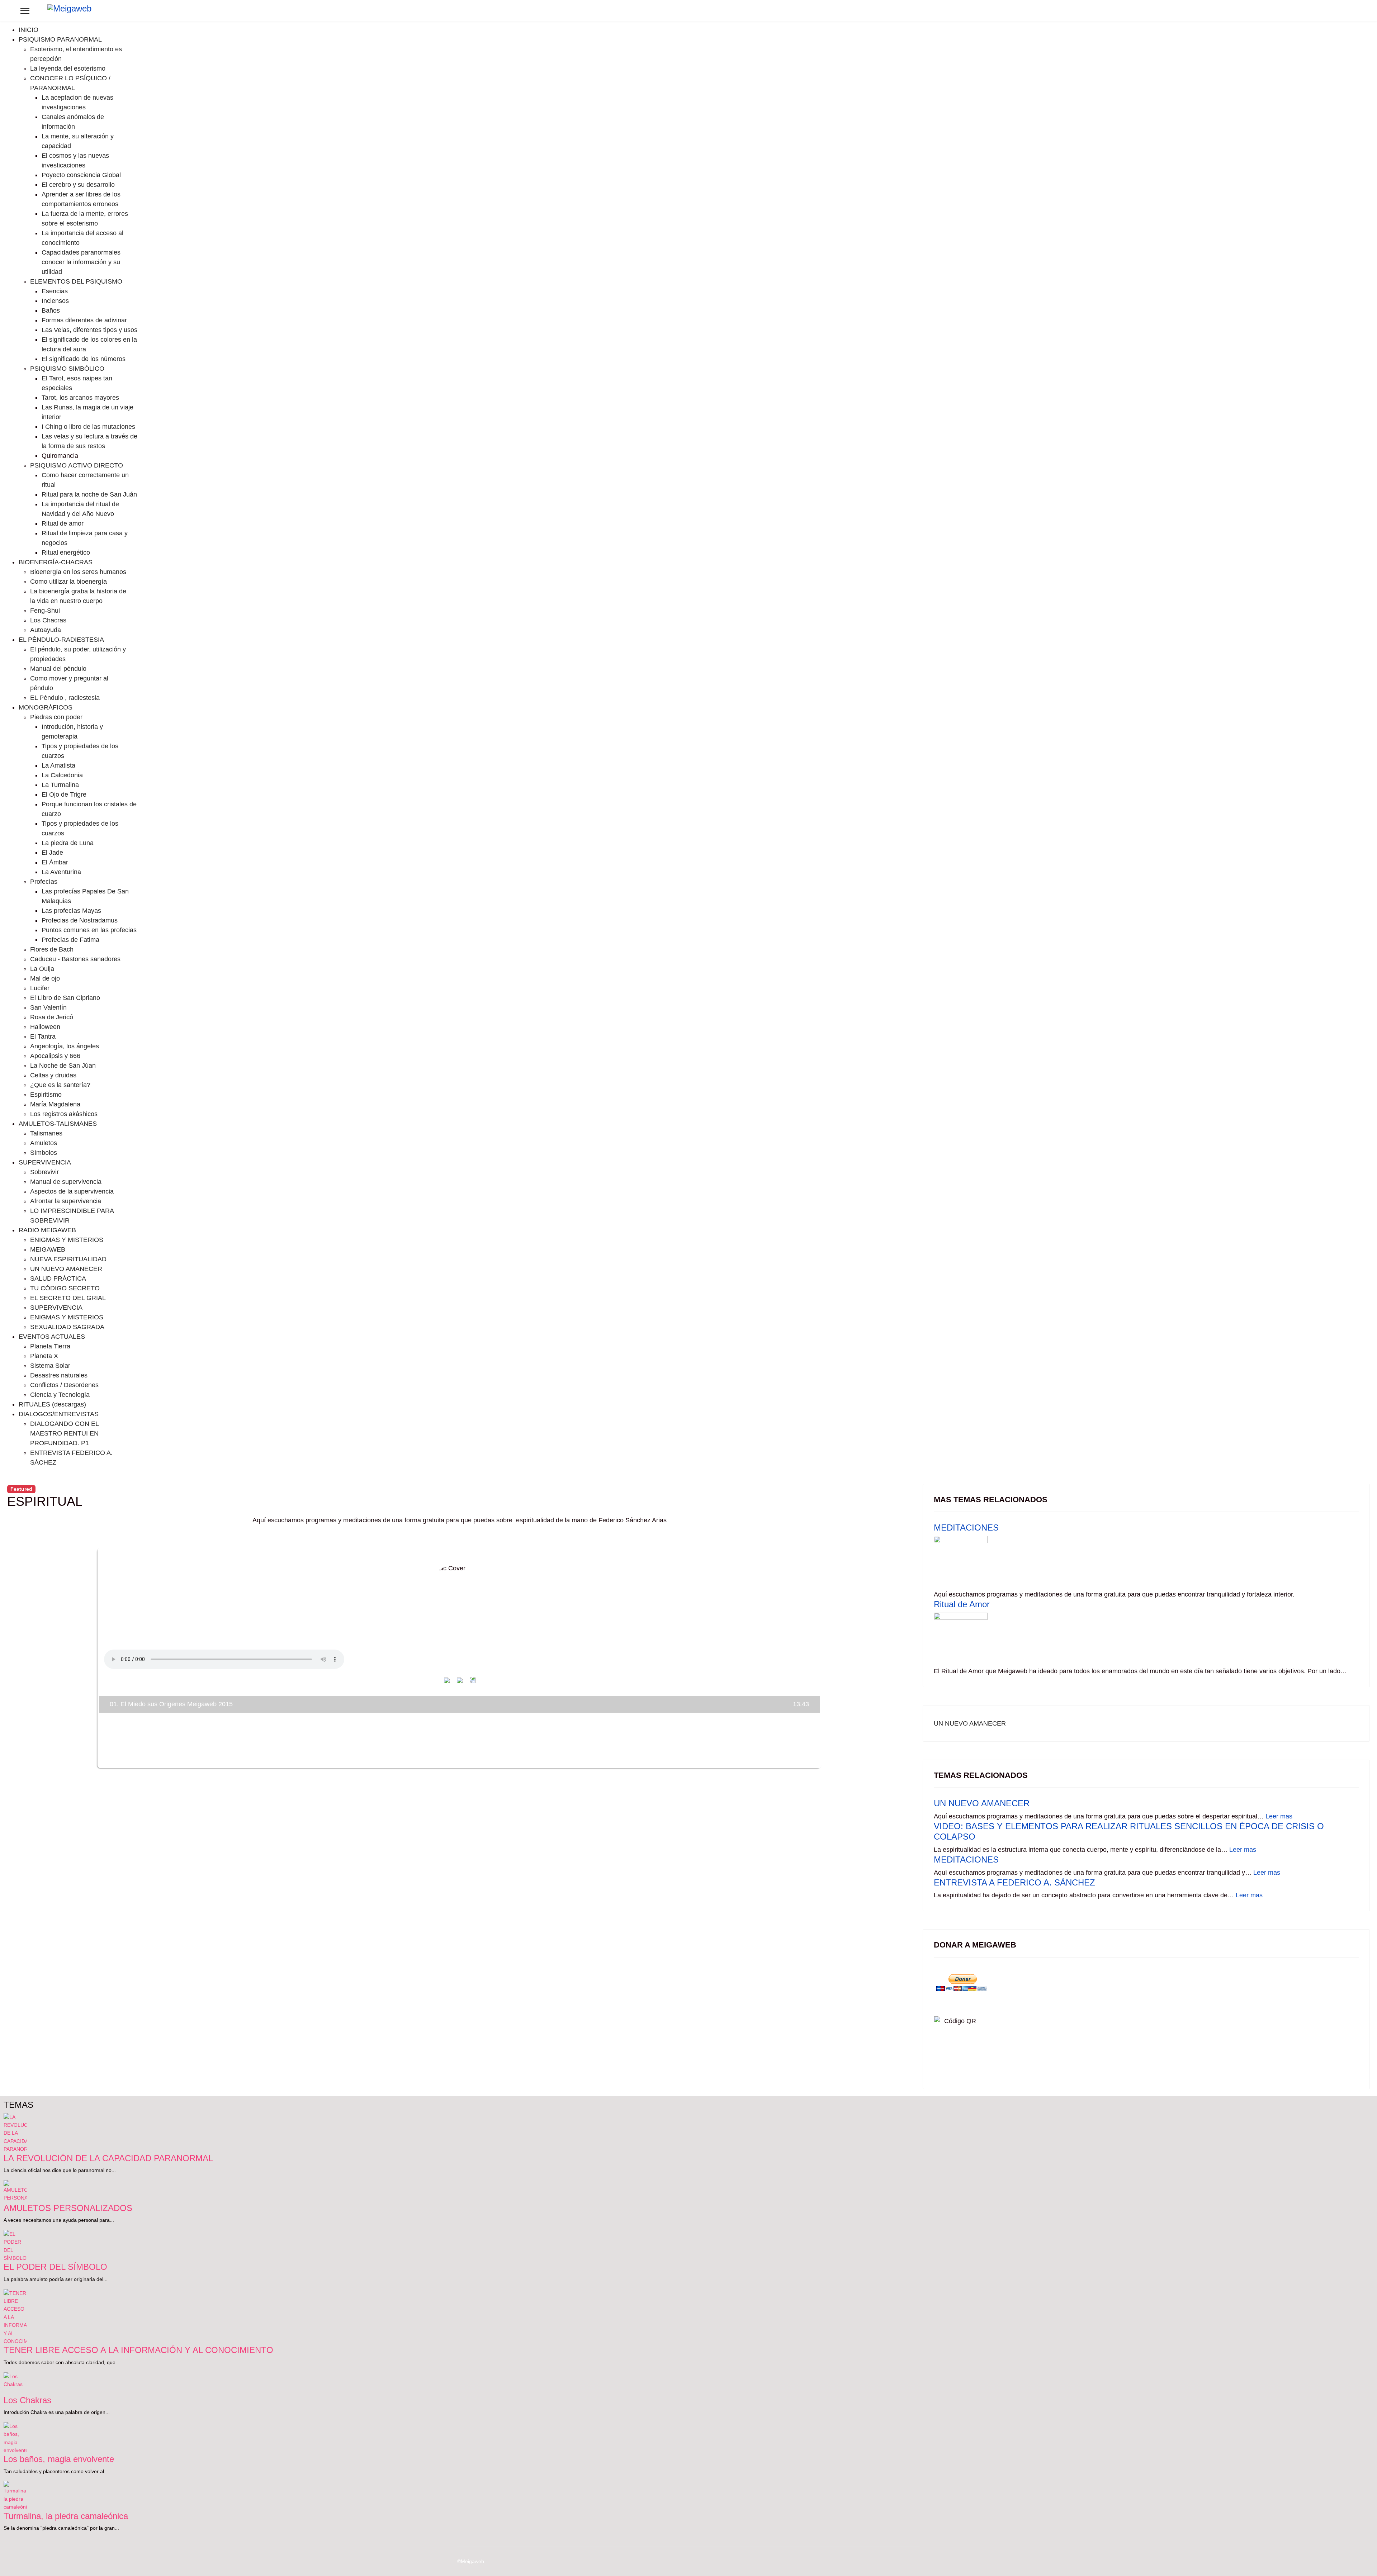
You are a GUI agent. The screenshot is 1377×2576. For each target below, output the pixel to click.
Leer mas (1279, 1816)
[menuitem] (29, 30)
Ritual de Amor (962, 1604)
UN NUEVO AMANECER (970, 1723)
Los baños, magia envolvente (59, 2459)
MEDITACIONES (966, 1527)
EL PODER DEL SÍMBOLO (55, 2267)
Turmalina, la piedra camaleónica (66, 2516)
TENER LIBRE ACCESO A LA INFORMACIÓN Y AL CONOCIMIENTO (138, 2350)
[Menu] (25, 11)
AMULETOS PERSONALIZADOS (68, 2208)
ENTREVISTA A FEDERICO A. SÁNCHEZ (1014, 1882)
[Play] (460, 1680)
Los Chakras (27, 2400)
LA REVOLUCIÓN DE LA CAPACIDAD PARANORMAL (108, 2158)
